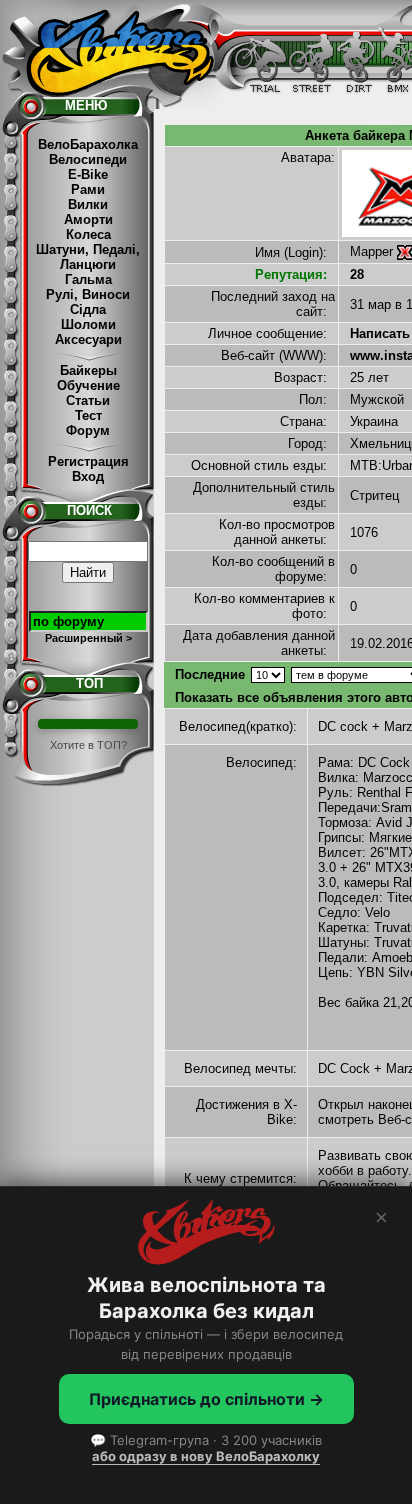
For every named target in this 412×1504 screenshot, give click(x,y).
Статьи (88, 400)
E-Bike (88, 174)
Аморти (88, 219)
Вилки (88, 204)
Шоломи (88, 324)
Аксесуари (88, 339)
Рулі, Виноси (88, 294)
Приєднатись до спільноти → (206, 1399)
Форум (88, 430)
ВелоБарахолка (88, 144)
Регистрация (88, 461)
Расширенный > (88, 638)
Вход (88, 476)
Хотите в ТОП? (88, 745)
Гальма (88, 279)
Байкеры (88, 370)
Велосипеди (88, 159)
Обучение (88, 385)
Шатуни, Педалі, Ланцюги (88, 257)
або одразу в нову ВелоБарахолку (206, 1456)
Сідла (88, 309)
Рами (88, 189)
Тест (88, 415)
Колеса (88, 234)
